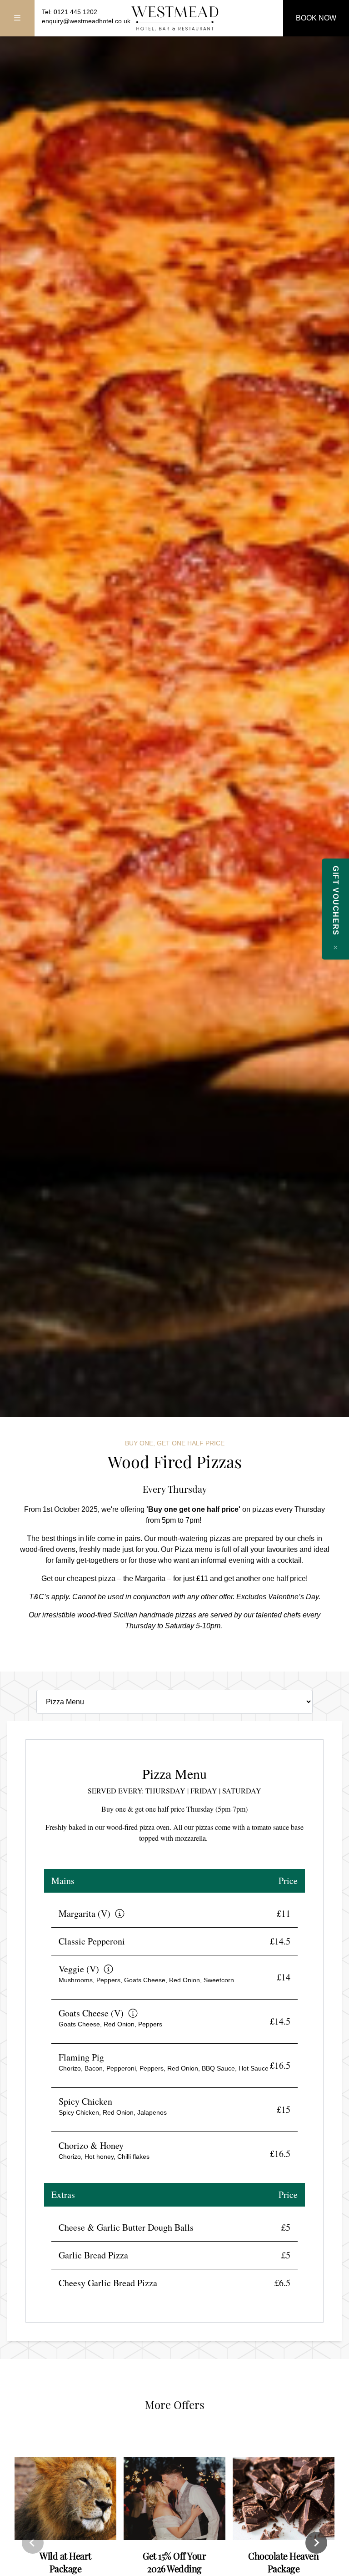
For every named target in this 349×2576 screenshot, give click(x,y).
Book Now (316, 18)
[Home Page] (174, 18)
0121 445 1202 (75, 12)
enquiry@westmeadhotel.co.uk (86, 21)
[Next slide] (316, 2543)
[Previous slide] (33, 2543)
